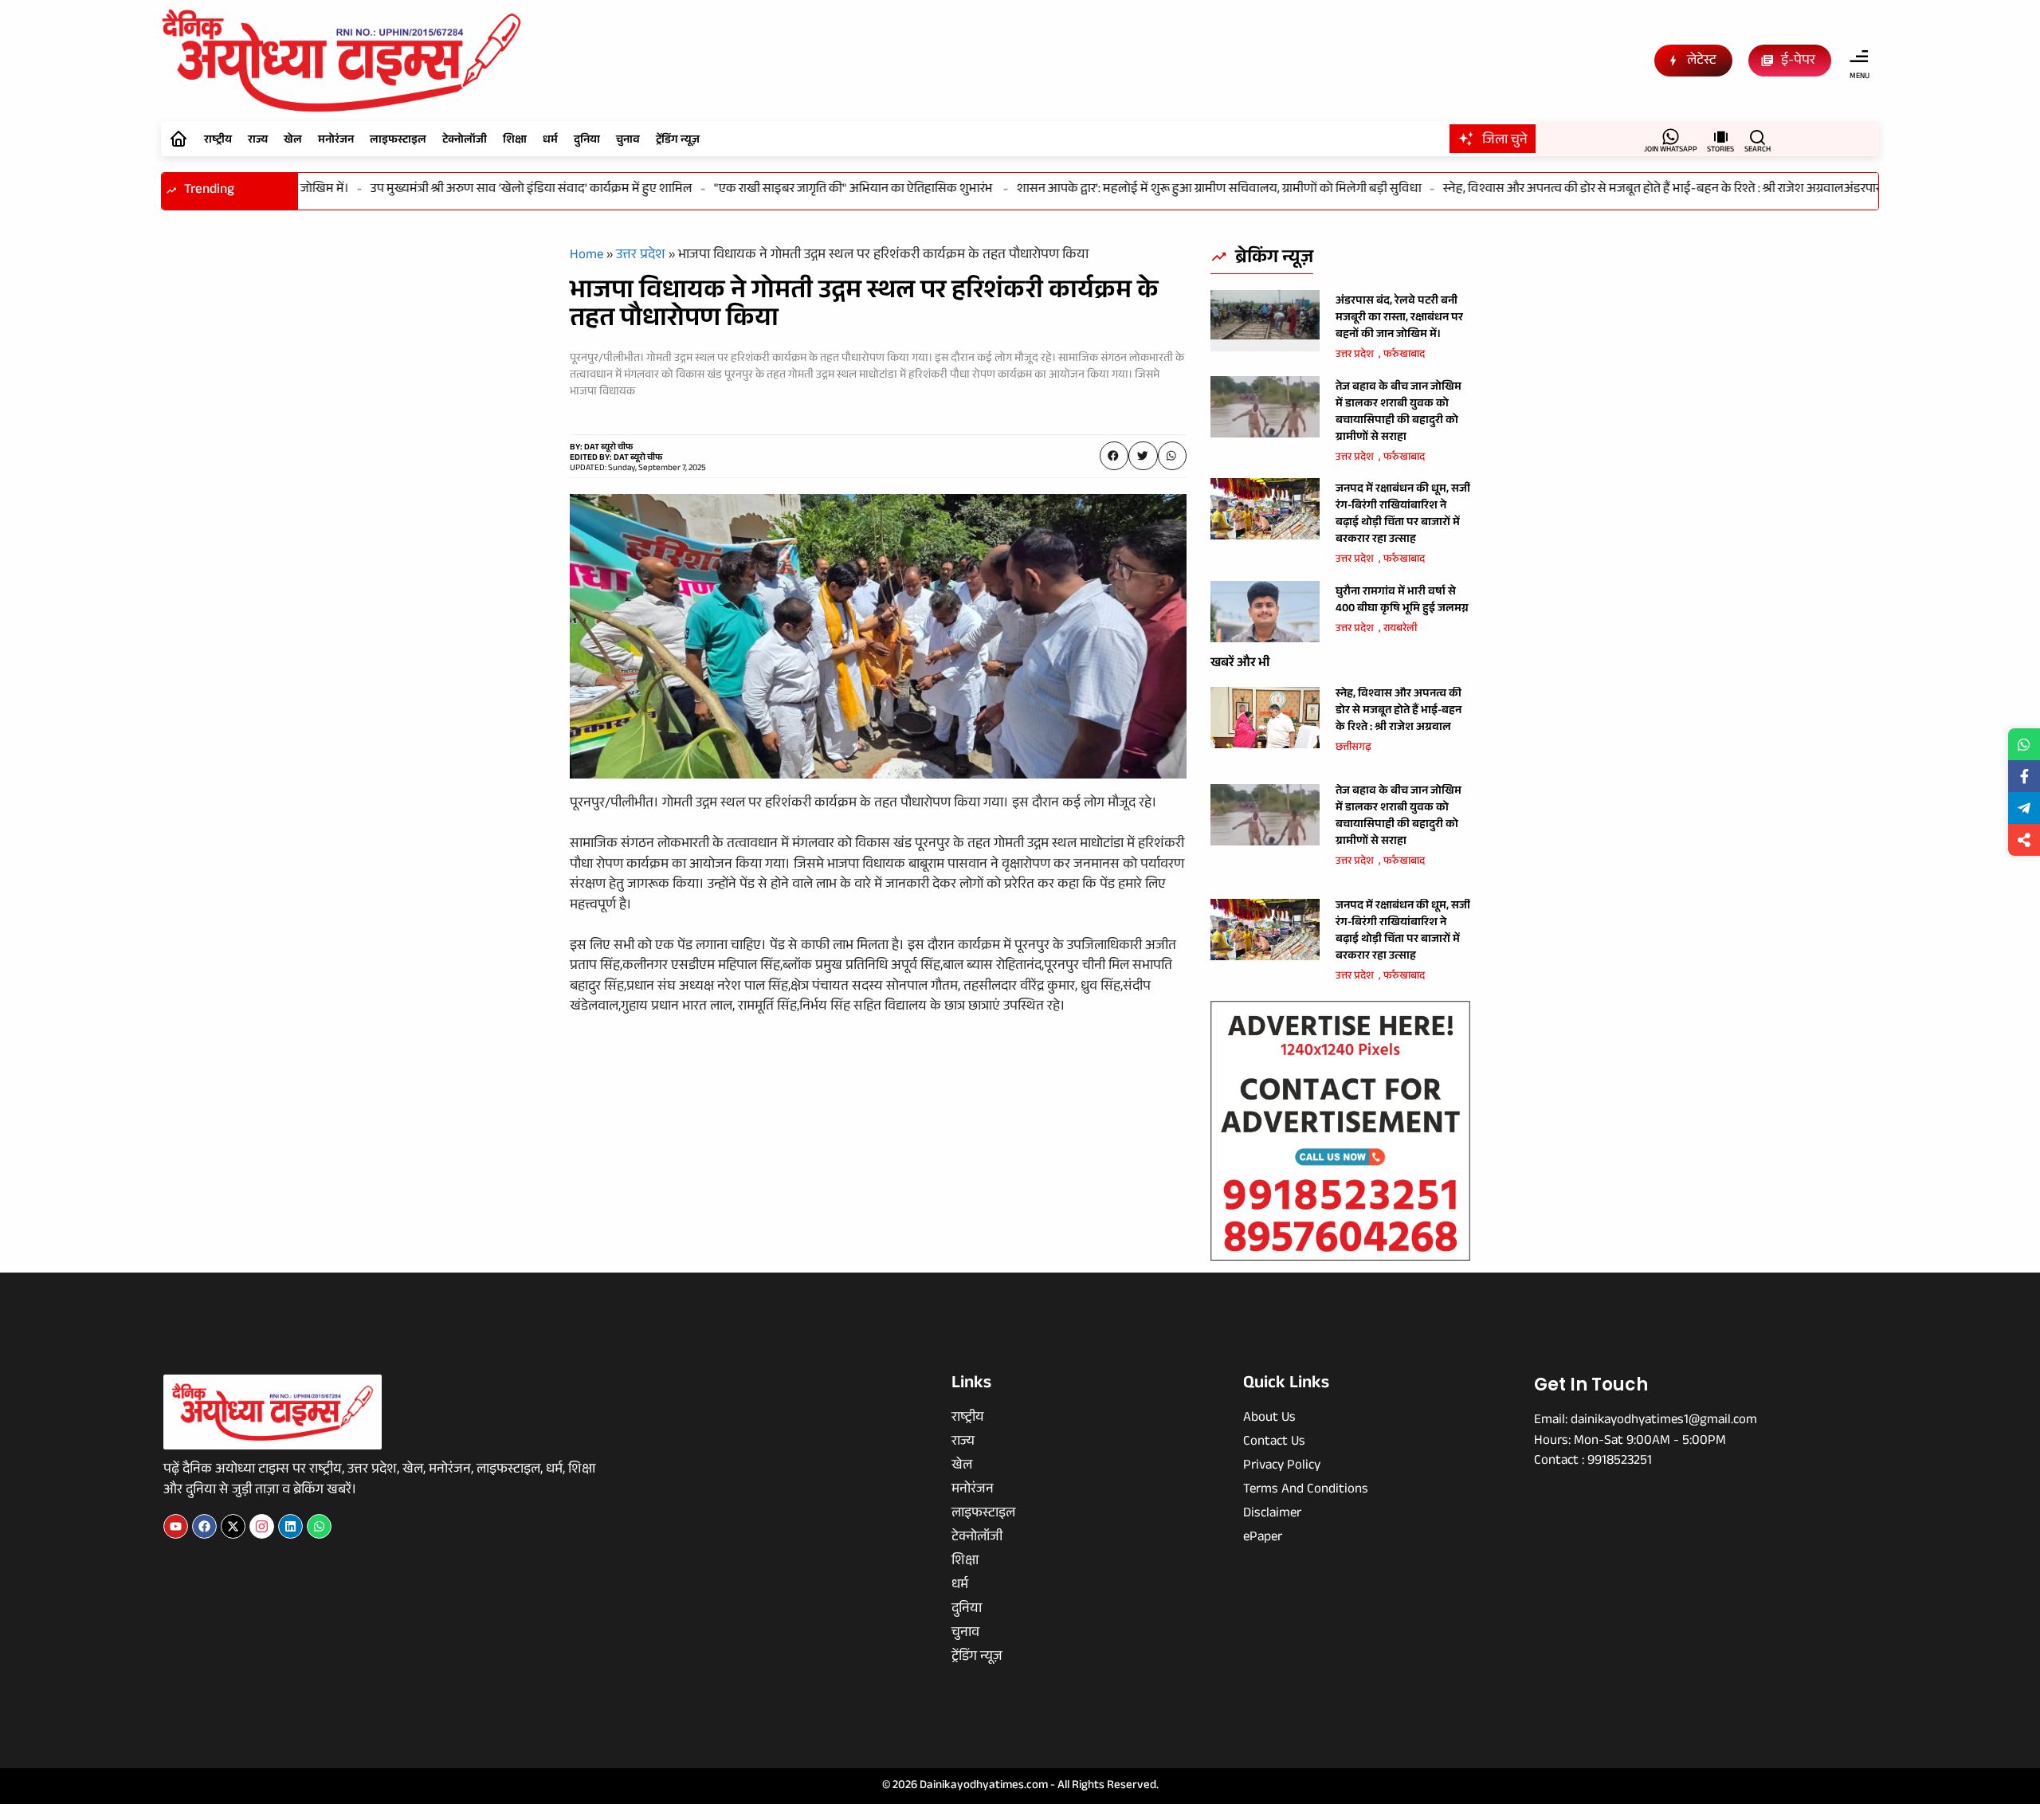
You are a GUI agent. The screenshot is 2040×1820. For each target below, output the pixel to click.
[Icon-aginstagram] (262, 1526)
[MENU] (1859, 57)
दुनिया (587, 141)
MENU (1860, 77)
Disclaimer (1272, 1515)
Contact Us (1274, 1443)
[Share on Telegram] (2024, 808)
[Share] (2024, 840)
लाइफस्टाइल (398, 141)
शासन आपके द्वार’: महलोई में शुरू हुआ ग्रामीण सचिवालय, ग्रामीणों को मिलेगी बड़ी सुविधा (1186, 190)
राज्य (258, 141)
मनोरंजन (336, 141)
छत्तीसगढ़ (1353, 748)
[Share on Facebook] (2024, 776)
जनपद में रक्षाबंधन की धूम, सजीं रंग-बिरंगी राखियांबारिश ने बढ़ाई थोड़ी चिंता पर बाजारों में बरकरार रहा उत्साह (1403, 515)
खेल (293, 141)
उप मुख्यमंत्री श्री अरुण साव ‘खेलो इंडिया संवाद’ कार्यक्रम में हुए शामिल (498, 190)
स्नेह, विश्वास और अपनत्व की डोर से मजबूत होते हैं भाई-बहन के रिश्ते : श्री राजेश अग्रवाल (1610, 190)
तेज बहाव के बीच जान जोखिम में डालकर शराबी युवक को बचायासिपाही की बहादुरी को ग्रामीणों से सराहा (1399, 413)
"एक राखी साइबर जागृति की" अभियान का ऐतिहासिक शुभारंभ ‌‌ (821, 190)
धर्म (550, 141)
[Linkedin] (290, 1526)
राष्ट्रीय (218, 141)
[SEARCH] (1758, 137)
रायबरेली (1400, 630)
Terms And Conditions (1306, 1491)
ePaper (1263, 1539)
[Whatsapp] (319, 1526)
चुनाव (628, 141)
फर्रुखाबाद (1404, 355)
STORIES (1720, 150)
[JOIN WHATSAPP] (1671, 137)
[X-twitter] (233, 1526)
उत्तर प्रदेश (641, 256)
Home (586, 256)
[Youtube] (176, 1526)
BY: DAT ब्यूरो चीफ (601, 448)
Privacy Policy (1282, 1467)
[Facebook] (204, 1526)
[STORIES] (1721, 137)
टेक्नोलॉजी (465, 141)
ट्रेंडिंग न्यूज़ (678, 141)
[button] (1114, 456)
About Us (1269, 1419)
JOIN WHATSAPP (1671, 150)
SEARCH (1758, 150)
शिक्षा (515, 141)
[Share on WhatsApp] (2024, 744)
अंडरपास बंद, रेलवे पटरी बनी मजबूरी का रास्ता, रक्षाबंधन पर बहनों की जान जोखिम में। (1399, 319)
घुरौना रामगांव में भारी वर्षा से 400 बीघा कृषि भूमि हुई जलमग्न (1402, 601)
